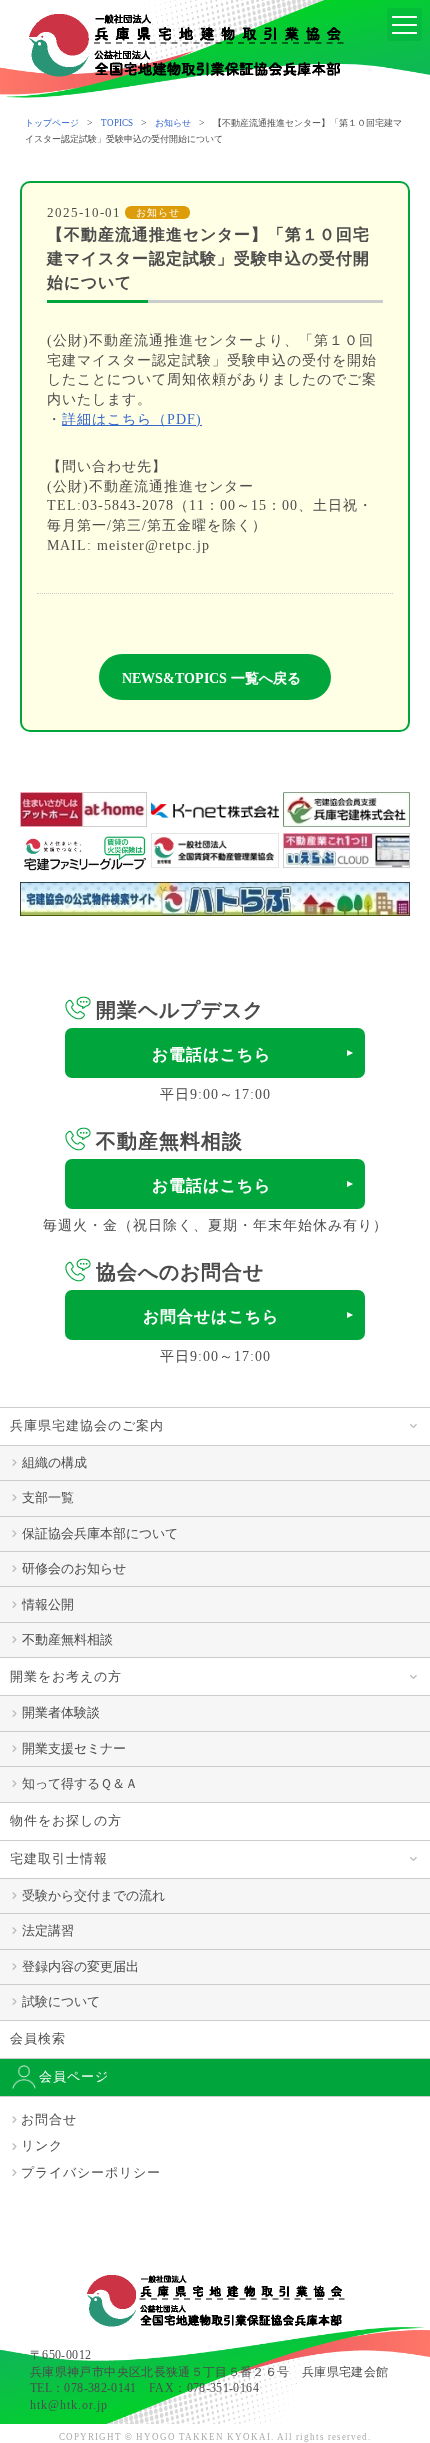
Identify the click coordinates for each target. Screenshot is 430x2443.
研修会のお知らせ (74, 1568)
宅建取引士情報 (59, 1858)
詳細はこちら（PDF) (132, 419)
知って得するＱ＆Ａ (80, 1783)
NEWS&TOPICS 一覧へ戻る (211, 678)
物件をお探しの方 (66, 1820)
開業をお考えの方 (66, 1676)
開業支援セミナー (74, 1748)
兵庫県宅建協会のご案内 (87, 1425)
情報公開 (48, 1604)
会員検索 (38, 2038)
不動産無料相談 (67, 1639)
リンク (42, 2145)
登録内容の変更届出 (80, 1966)
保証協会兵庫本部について (100, 1533)
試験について (61, 2001)
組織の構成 (54, 1462)
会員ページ (74, 2076)
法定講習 (48, 1930)
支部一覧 (48, 1497)
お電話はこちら (211, 1054)
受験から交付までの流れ (93, 1895)
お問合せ (49, 2119)
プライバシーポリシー (91, 2172)
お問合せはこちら (211, 1316)
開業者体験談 (61, 1712)
